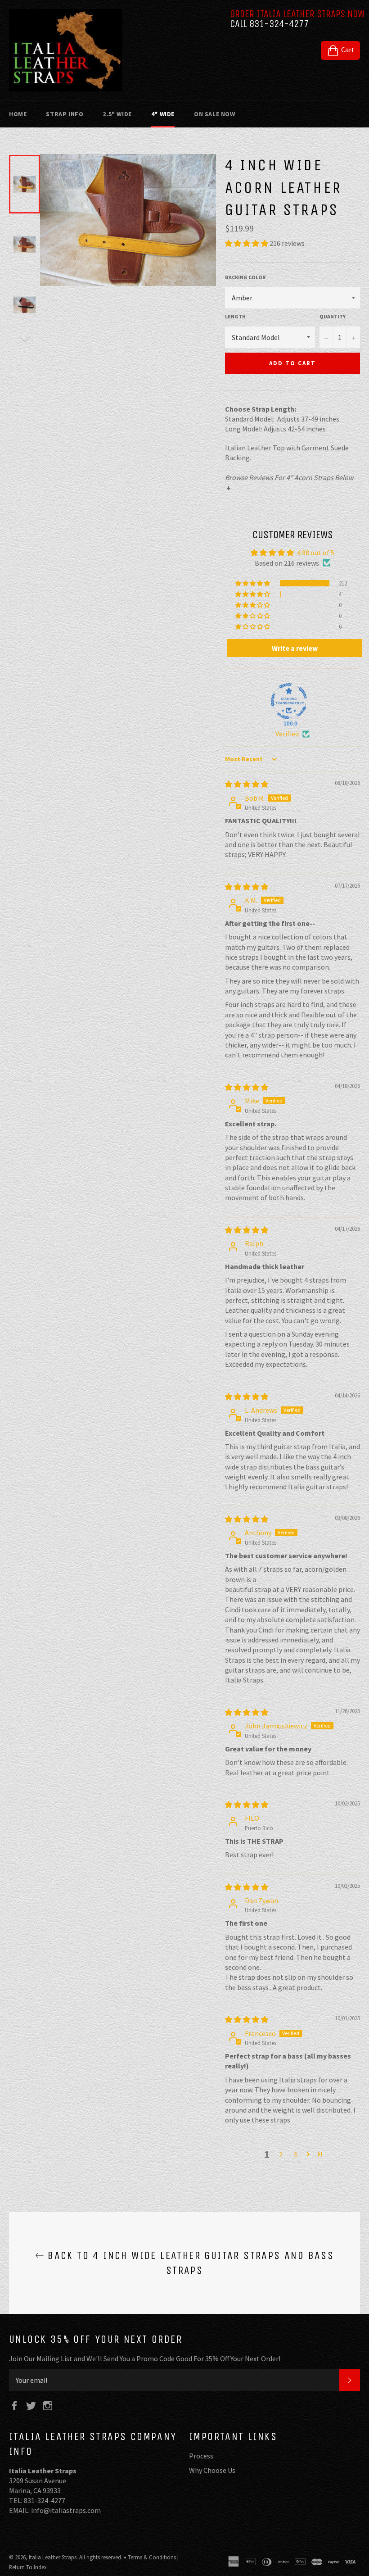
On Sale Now (215, 114)
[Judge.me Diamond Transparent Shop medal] (289, 701)
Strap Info (65, 114)
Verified (287, 734)
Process (201, 2456)
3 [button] (295, 2154)
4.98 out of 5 (316, 553)
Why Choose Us (212, 2470)
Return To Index (28, 2567)
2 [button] (281, 2154)
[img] (247, 784)
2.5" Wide (117, 114)
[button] (247, 243)
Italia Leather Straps (53, 2557)
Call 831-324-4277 (269, 24)
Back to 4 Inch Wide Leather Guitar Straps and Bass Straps (189, 2263)
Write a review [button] (295, 648)
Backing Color (245, 277)
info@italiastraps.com (66, 2510)
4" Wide (163, 114)
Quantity (333, 316)
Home (18, 114)
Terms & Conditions (152, 2557)
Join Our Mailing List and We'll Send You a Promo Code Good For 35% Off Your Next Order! (145, 2358)
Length (235, 316)
